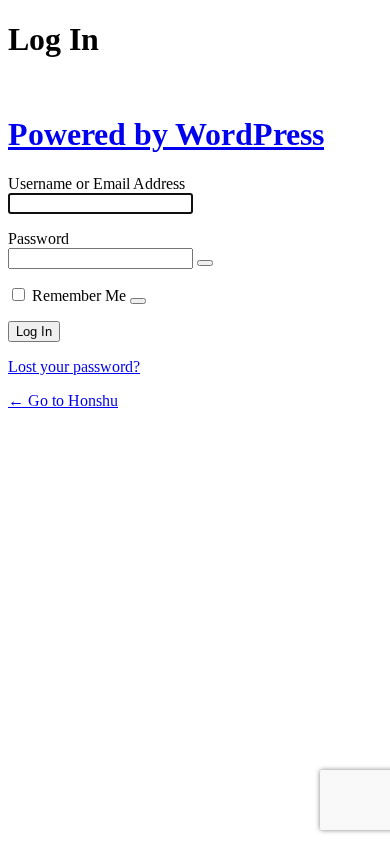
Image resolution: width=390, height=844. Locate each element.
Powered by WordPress (166, 134)
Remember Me (79, 295)
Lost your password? (74, 366)
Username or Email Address (96, 183)
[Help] (138, 301)
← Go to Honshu (63, 400)
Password (38, 238)
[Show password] (205, 263)
